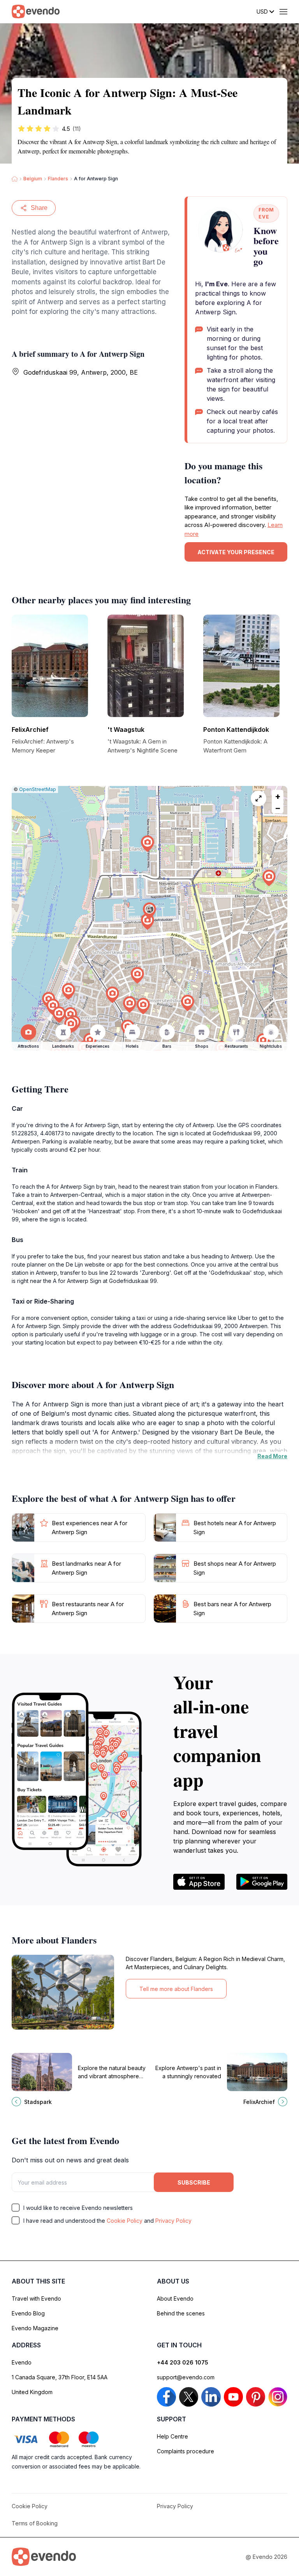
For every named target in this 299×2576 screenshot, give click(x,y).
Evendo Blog (28, 2313)
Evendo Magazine (35, 2328)
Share (39, 208)
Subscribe (194, 2182)
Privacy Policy (173, 2221)
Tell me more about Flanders (176, 1989)
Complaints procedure (186, 2451)
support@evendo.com (186, 2377)
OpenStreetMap (38, 789)
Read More (272, 1456)
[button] (149, 911)
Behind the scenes (181, 2313)
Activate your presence (236, 552)
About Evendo (175, 2298)
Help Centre (172, 2436)
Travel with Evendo (36, 2298)
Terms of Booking (35, 2523)
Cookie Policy (125, 2221)
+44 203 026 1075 (183, 2362)
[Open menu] (283, 12)
